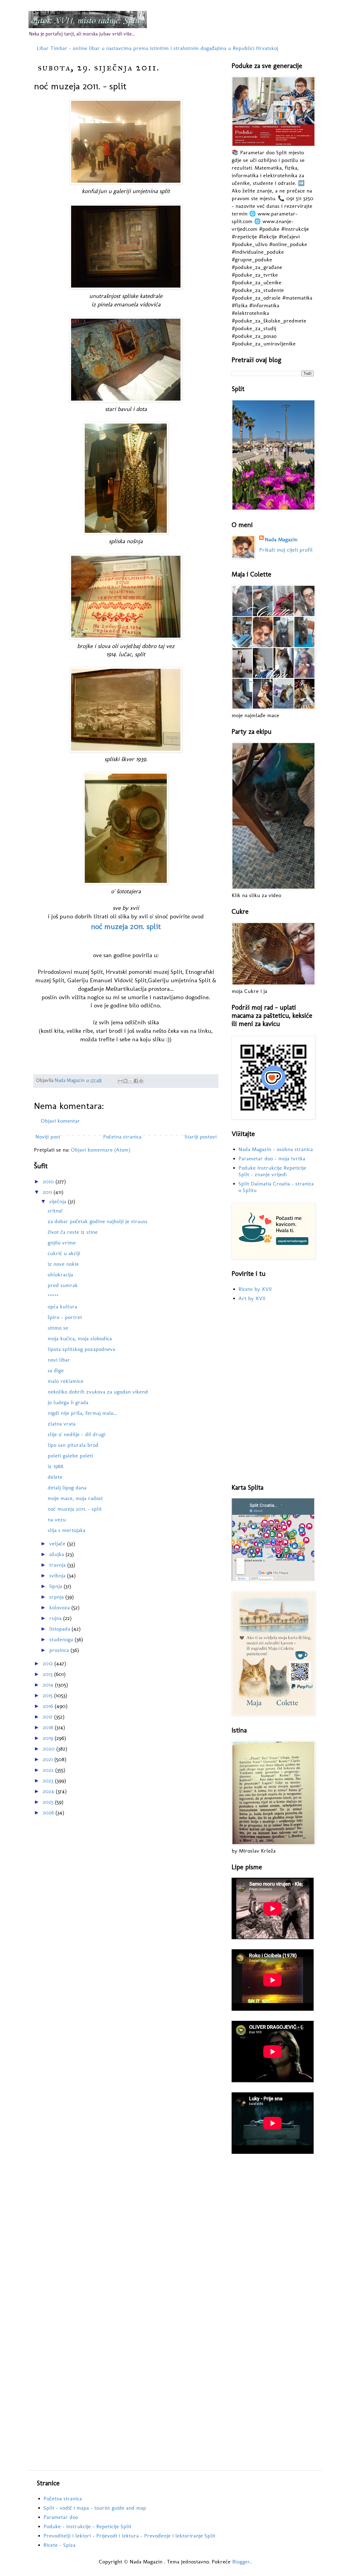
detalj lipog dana (67, 1487)
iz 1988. (56, 1466)
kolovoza (60, 1607)
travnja (58, 1565)
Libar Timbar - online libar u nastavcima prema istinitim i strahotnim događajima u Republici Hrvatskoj (157, 48)
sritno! (55, 1211)
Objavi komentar (60, 1121)
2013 (48, 1674)
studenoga (62, 1639)
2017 (48, 1717)
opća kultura (62, 1306)
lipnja (56, 1586)
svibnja (58, 1575)
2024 (49, 1791)
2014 (49, 1685)
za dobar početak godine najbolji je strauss (97, 1221)
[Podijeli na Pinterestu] (141, 1081)
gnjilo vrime (62, 1243)
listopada (60, 1629)
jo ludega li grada (68, 1402)
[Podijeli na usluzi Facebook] (136, 1081)
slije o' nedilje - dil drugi (76, 1434)
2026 (49, 1812)
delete (55, 1477)
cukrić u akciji (64, 1253)
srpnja (57, 1597)
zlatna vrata (62, 1424)
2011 (48, 1192)
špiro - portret (65, 1317)
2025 (49, 1802)
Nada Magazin (281, 539)
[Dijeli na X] (131, 1081)
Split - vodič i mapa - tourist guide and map (95, 2508)
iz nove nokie (63, 1264)
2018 (49, 1727)
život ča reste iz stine (73, 1232)
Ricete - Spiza (59, 2545)
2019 (49, 1738)
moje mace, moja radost (75, 1498)
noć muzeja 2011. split (126, 926)
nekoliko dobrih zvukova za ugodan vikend (98, 1392)
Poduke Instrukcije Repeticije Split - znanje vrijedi (272, 1171)
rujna (56, 1618)
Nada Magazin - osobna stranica (276, 1149)
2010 (49, 1181)
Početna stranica (122, 1137)
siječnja (59, 1201)
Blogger (241, 2562)
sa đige (56, 1370)
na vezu (57, 1519)
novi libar (59, 1360)
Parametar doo (61, 2517)
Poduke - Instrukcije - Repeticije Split (87, 2526)
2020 (49, 1749)
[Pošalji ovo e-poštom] (120, 1081)
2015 (48, 1695)
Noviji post (48, 1137)
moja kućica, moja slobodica (80, 1338)
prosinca (60, 1650)
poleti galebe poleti (70, 1456)
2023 (49, 1781)
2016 (49, 1706)
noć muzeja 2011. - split (75, 1509)
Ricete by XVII (255, 1289)
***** (53, 1296)
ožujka (57, 1554)
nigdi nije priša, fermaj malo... (82, 1413)
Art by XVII (252, 1298)
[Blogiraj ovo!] (126, 1081)
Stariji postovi (201, 1137)
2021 (49, 1759)
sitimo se (58, 1328)
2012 (49, 1663)
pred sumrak (63, 1285)
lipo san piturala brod (73, 1445)
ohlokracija (60, 1274)
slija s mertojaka (66, 1530)
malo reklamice (65, 1381)
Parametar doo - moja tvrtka (272, 1158)
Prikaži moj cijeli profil (286, 550)
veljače (58, 1543)
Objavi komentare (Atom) (101, 1150)
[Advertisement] (273, 1393)
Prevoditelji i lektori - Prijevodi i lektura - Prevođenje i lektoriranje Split (129, 2536)
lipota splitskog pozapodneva (81, 1349)
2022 (49, 1770)
